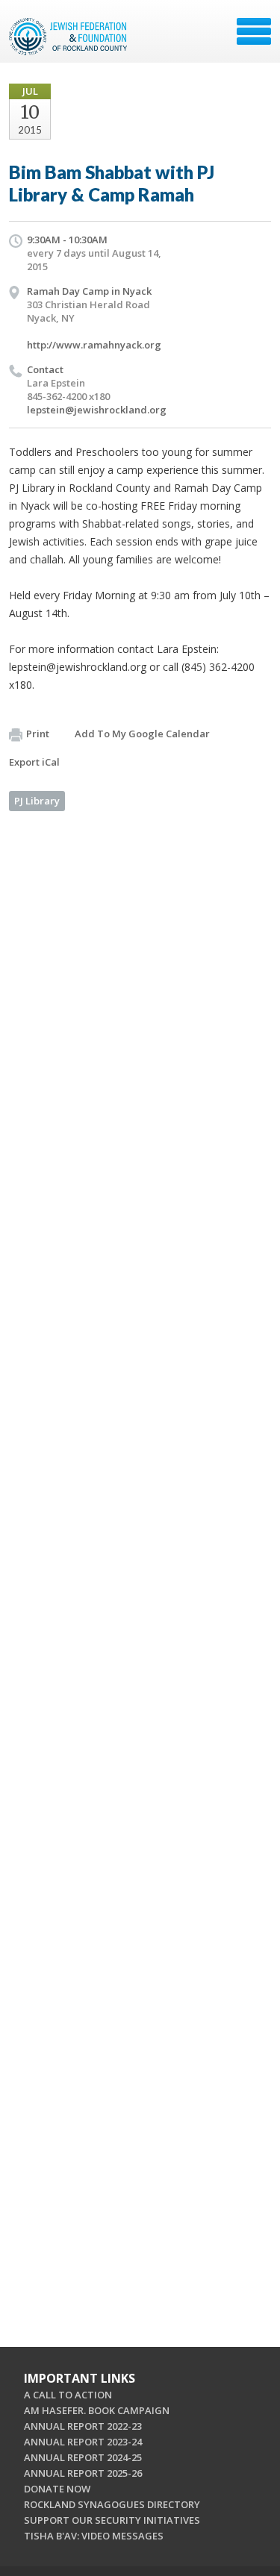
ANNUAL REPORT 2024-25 (83, 2457)
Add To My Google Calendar (142, 734)
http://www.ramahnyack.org (94, 345)
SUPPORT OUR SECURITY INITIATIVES (112, 2520)
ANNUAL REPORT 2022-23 (83, 2426)
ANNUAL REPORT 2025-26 (83, 2473)
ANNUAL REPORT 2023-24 (83, 2442)
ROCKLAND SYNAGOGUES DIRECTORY (112, 2504)
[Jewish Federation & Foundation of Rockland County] (69, 37)
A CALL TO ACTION (68, 2395)
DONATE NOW (57, 2489)
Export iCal (34, 762)
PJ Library (37, 801)
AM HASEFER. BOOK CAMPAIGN (97, 2410)
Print (38, 734)
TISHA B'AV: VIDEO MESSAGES (94, 2536)
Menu (254, 31)
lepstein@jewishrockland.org (97, 410)
